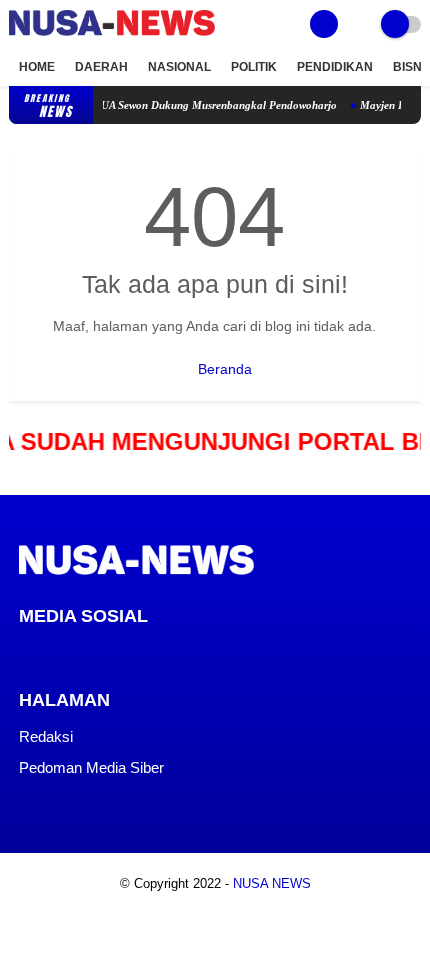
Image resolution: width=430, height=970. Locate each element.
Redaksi (46, 736)
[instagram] (133, 653)
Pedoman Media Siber (91, 767)
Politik (254, 67)
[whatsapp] (79, 653)
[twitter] (52, 653)
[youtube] (160, 653)
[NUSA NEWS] (112, 37)
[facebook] (25, 653)
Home (37, 67)
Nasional (179, 67)
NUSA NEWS (272, 883)
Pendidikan (335, 67)
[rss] (187, 653)
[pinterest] (106, 653)
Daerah (101, 67)
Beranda (223, 369)
